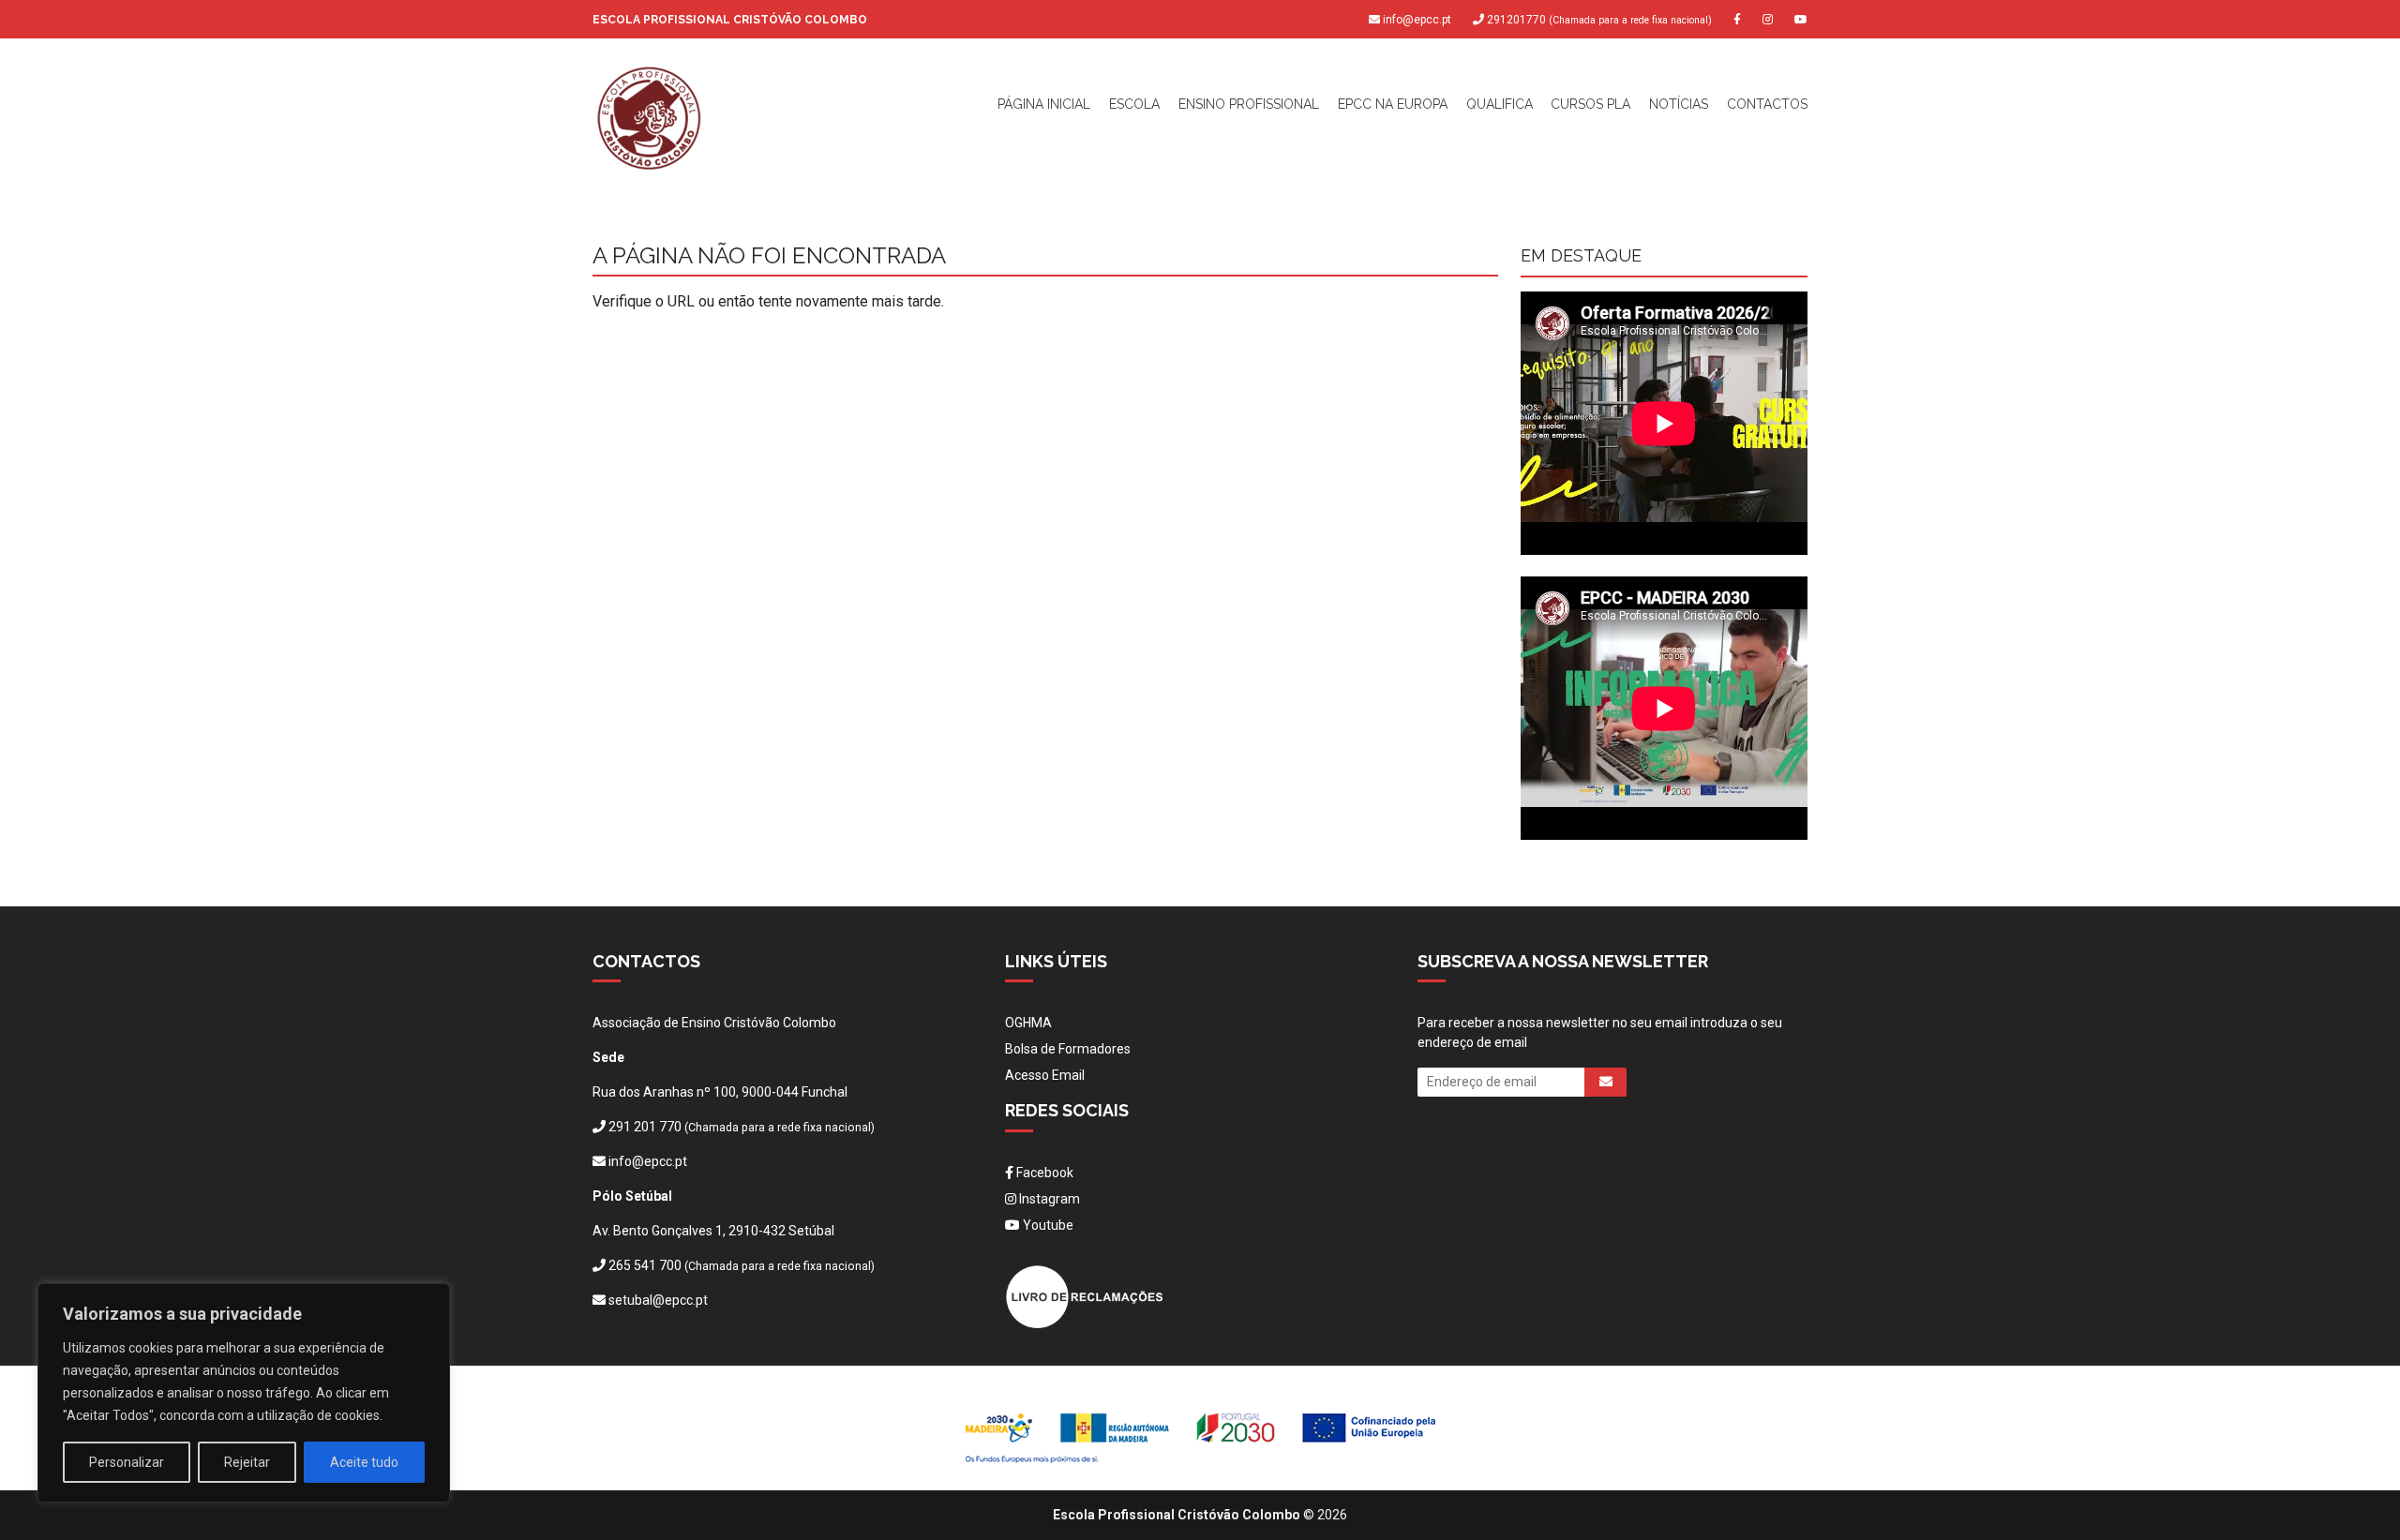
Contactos (1767, 104)
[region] (244, 1393)
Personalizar (127, 1462)
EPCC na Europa (1393, 104)
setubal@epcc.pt (658, 1300)
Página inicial (1044, 104)
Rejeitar (247, 1462)
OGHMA (1028, 1023)
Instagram (1048, 1199)
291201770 (1598, 20)
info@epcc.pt (1417, 20)
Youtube (1047, 1225)
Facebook (1043, 1173)
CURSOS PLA (1590, 104)
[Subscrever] (1605, 1082)
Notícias (1679, 104)
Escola (1134, 104)
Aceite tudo (364, 1462)
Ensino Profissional (1249, 104)
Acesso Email (1045, 1075)
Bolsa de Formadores (1068, 1049)
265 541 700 (645, 1265)
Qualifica (1500, 104)
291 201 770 (645, 1127)
